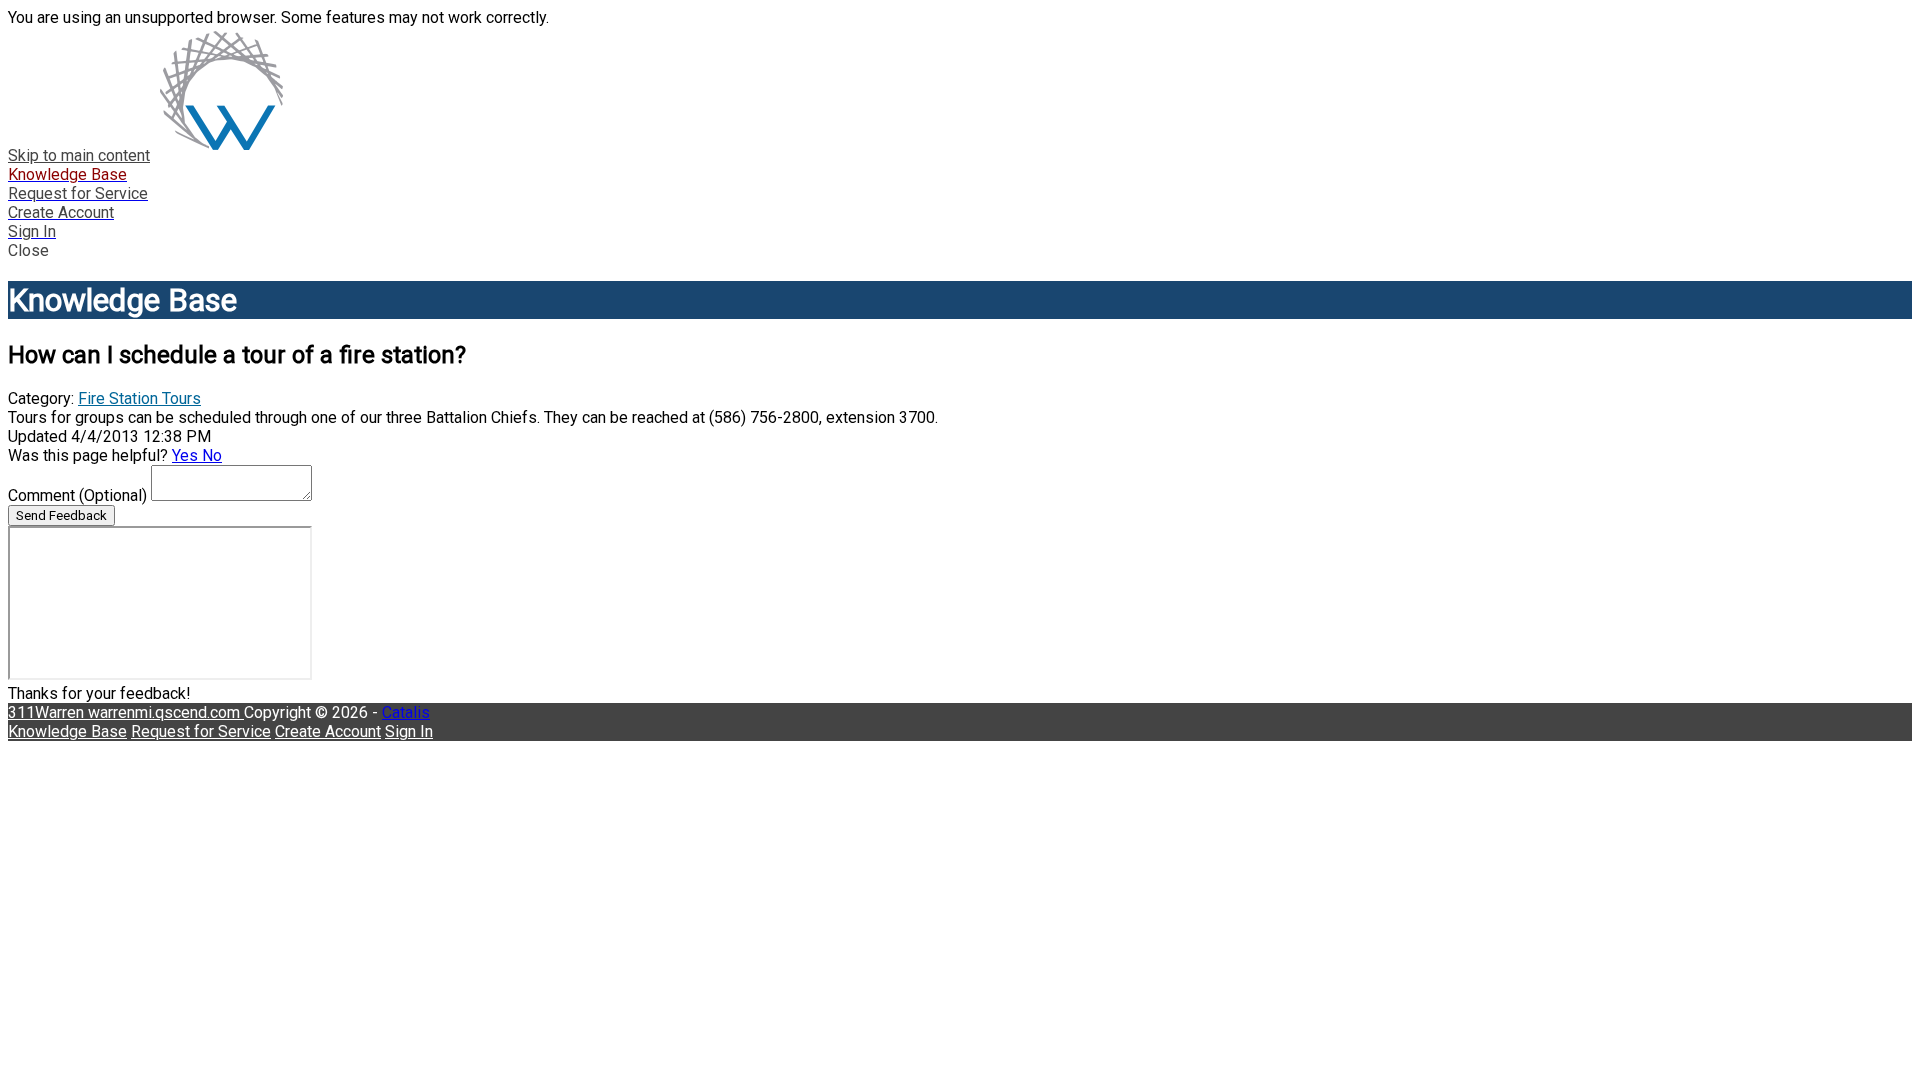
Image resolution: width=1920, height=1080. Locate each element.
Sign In (409, 731)
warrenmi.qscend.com (166, 712)
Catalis (406, 712)
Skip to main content (79, 155)
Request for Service (201, 731)
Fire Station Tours (139, 398)
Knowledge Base (67, 731)
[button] (960, 250)
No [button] (212, 455)
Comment (77, 495)
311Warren (48, 712)
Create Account (328, 731)
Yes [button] (187, 455)
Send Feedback (61, 515)
